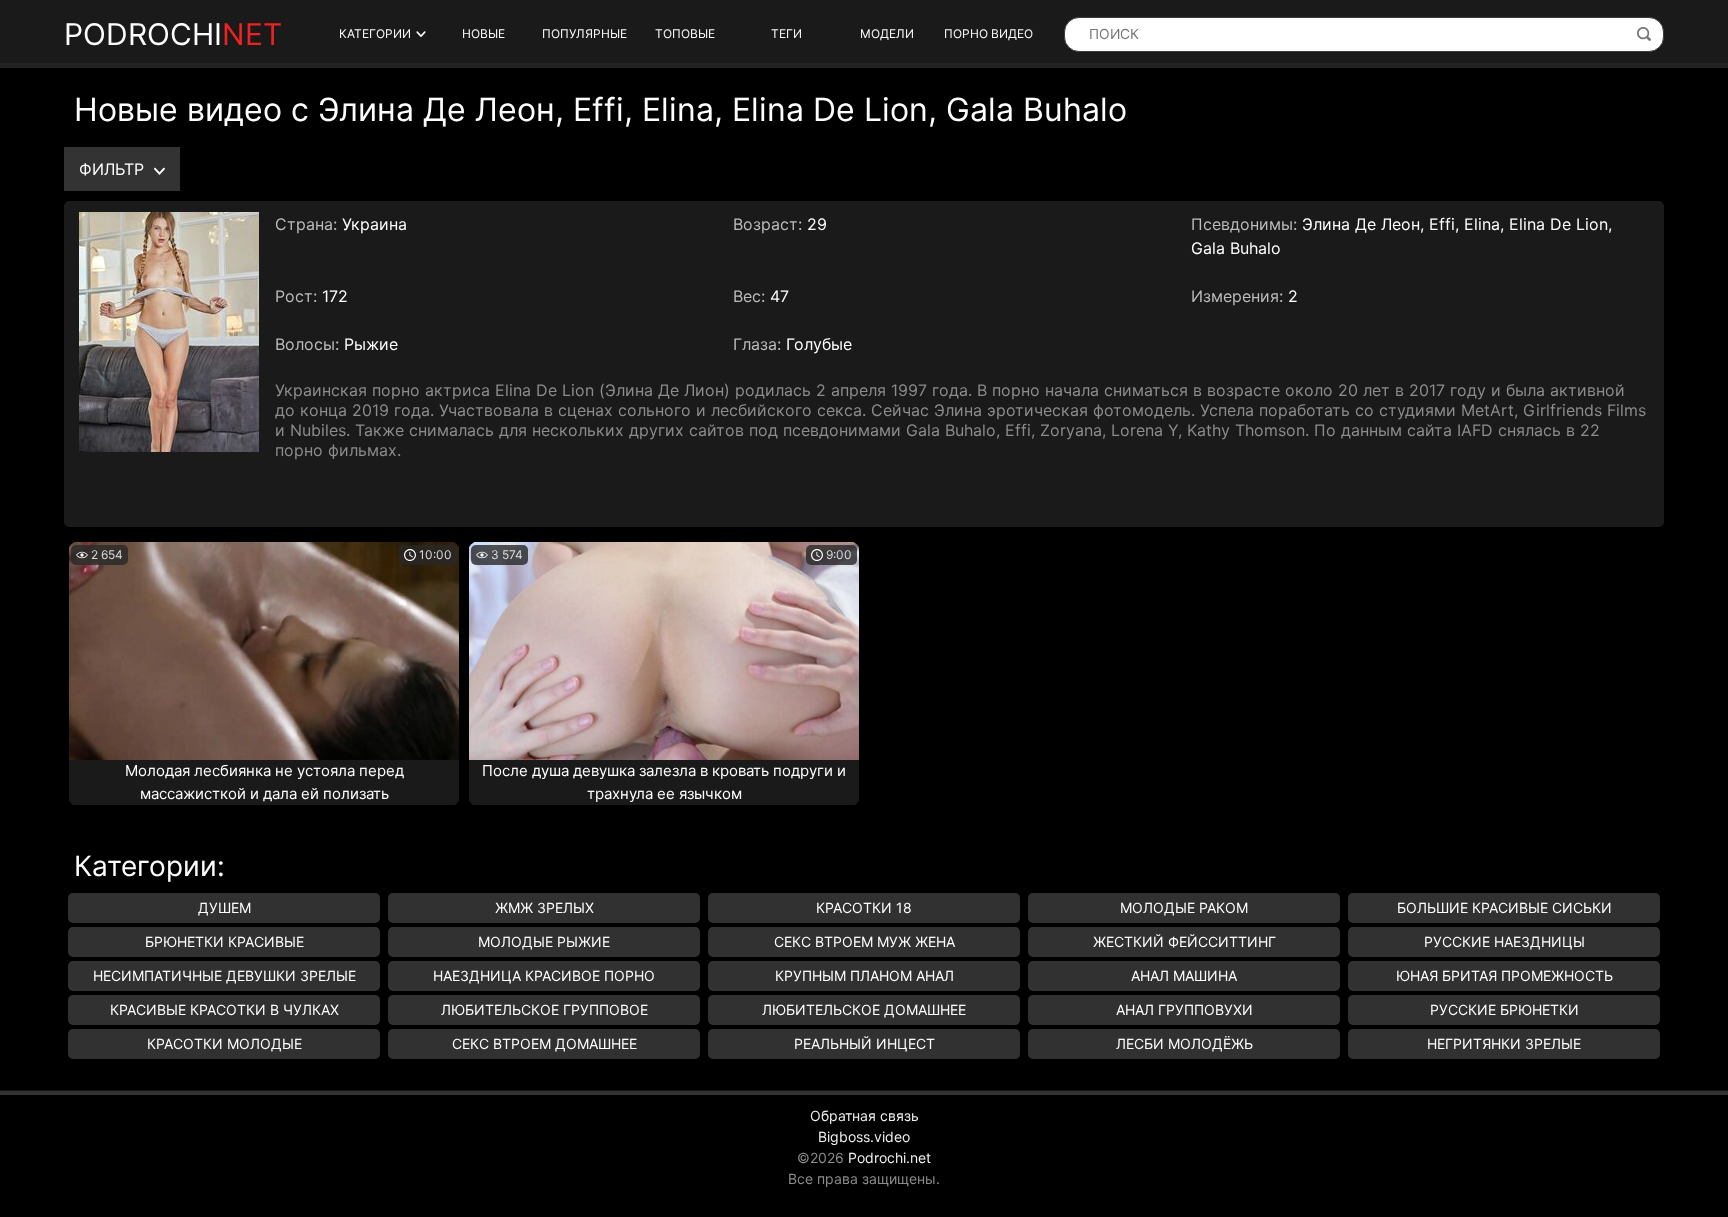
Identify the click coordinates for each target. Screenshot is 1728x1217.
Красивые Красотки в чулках (224, 1009)
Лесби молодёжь (1184, 1043)
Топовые (685, 33)
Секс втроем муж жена (864, 941)
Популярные (584, 33)
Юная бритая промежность (1504, 975)
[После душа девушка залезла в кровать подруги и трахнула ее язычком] (664, 651)
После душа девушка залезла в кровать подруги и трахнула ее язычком (664, 782)
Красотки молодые (224, 1043)
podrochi (173, 34)
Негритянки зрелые (1504, 1043)
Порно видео (988, 33)
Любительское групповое (544, 1009)
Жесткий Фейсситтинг (1184, 941)
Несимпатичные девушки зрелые (224, 975)
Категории (375, 33)
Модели (887, 33)
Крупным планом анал (864, 975)
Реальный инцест (864, 1043)
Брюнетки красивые (224, 941)
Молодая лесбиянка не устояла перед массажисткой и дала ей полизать (264, 782)
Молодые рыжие (544, 941)
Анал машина (1184, 975)
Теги (786, 33)
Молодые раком (1184, 907)
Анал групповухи (1184, 1009)
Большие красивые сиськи (1504, 907)
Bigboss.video (864, 1136)
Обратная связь (864, 1115)
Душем (224, 907)
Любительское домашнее (864, 1009)
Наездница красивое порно (544, 975)
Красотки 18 (864, 907)
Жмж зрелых (544, 907)
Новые (483, 33)
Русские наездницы (1504, 941)
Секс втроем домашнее (544, 1043)
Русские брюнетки (1504, 1009)
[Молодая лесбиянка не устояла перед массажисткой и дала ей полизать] (264, 651)
